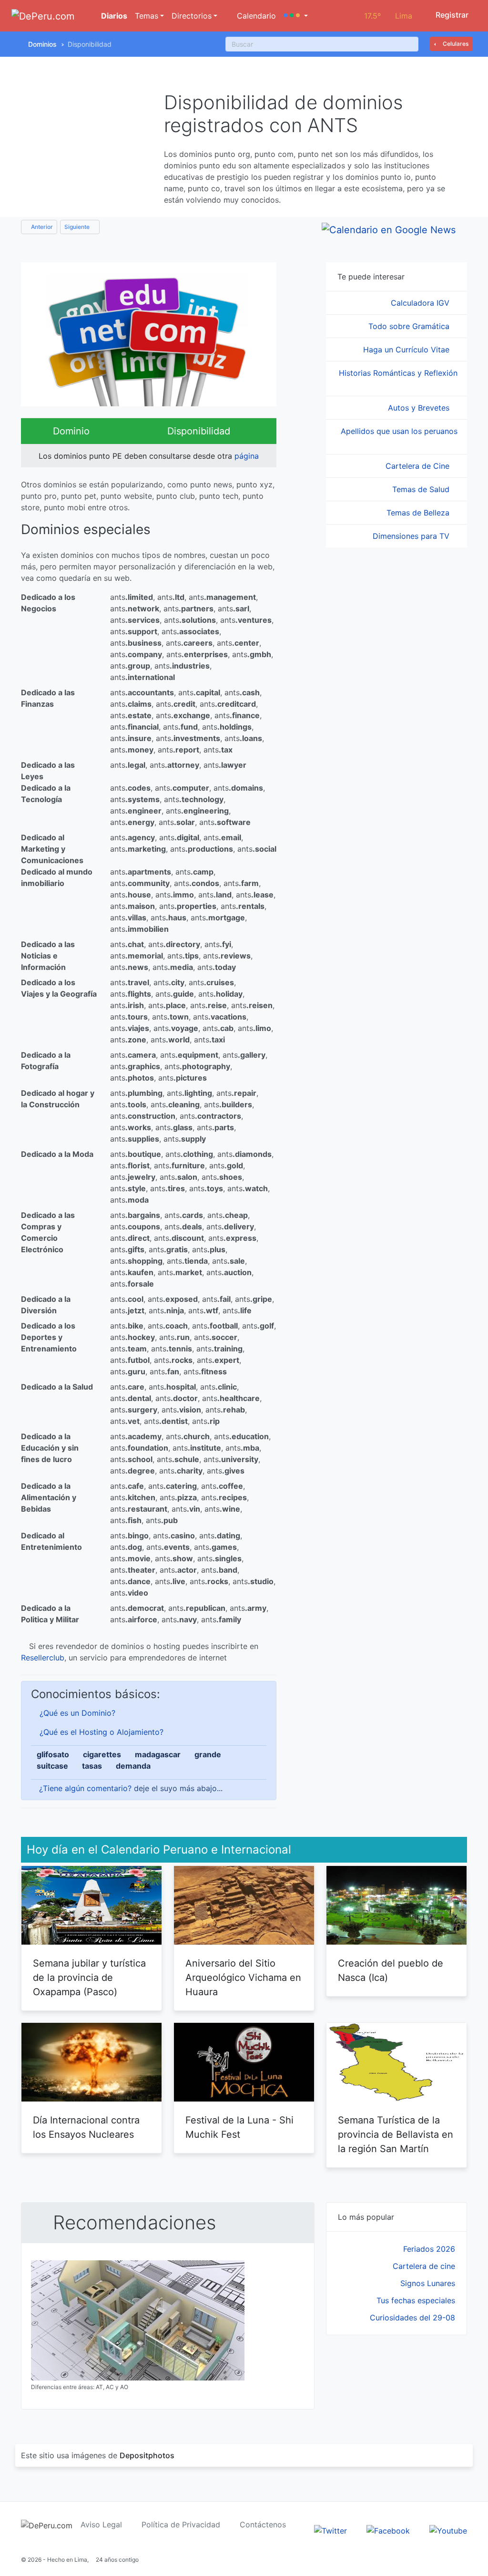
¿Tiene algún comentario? (85, 1788)
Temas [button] (147, 16)
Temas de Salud (422, 489)
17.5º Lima (388, 16)
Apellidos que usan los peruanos (399, 431)
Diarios (113, 16)
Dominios (42, 44)
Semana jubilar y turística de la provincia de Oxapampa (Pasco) (89, 1978)
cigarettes (102, 1754)
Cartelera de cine (424, 2266)
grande (208, 1754)
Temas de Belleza (419, 513)
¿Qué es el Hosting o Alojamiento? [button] (102, 1732)
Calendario (255, 16)
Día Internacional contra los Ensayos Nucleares (86, 2127)
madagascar (158, 1754)
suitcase (52, 1766)
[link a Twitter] (330, 2530)
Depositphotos (147, 2455)
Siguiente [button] (78, 227)
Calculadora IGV (421, 303)
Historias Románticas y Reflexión (398, 373)
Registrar (451, 15)
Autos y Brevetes (420, 408)
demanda (133, 1766)
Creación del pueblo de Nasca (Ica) (391, 1970)
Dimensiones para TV (412, 536)
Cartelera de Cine (419, 466)
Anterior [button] (41, 227)
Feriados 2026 (429, 2249)
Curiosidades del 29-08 (412, 2318)
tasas (92, 1766)
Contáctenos (263, 2524)
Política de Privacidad (181, 2524)
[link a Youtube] (448, 2530)
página (247, 456)
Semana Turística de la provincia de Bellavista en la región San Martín (396, 2134)
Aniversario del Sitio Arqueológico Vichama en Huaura (243, 1978)
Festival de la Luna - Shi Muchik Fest (239, 2127)
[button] (296, 16)
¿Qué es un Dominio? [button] (77, 1713)
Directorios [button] (192, 16)
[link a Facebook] (388, 2530)
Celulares (455, 44)
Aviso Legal (101, 2524)
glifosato (53, 1754)
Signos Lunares (428, 2283)
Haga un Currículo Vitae (407, 350)
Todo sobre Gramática (410, 326)
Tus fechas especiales (416, 2300)
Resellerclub (43, 1658)
